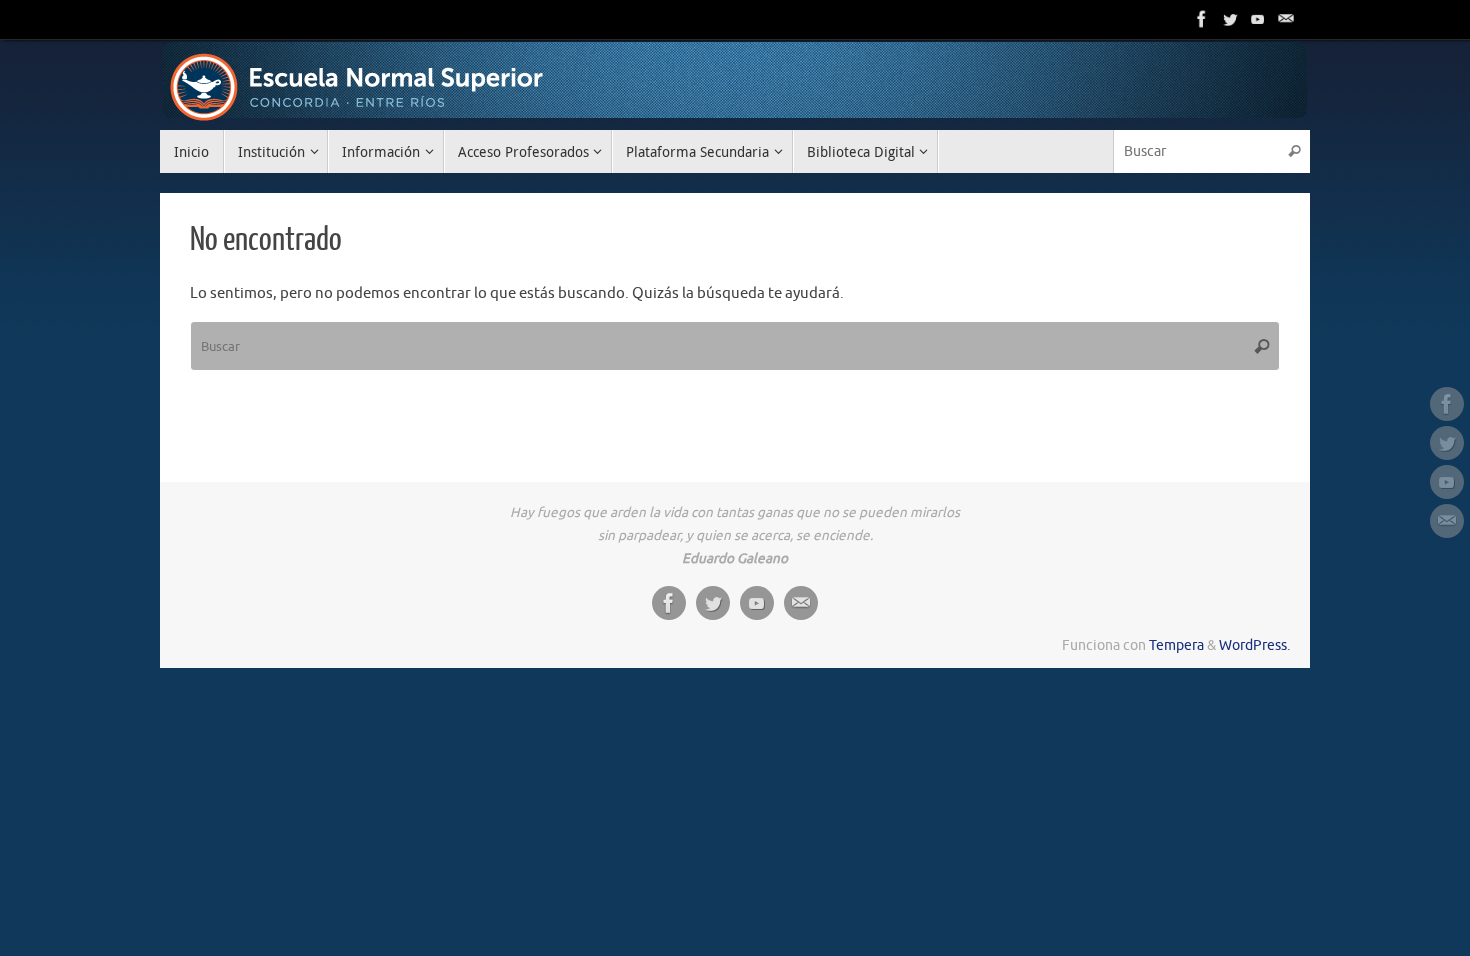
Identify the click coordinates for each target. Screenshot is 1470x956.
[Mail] (1286, 19)
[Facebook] (1202, 19)
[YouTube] (1258, 19)
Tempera (1176, 645)
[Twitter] (1230, 19)
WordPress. (1254, 645)
